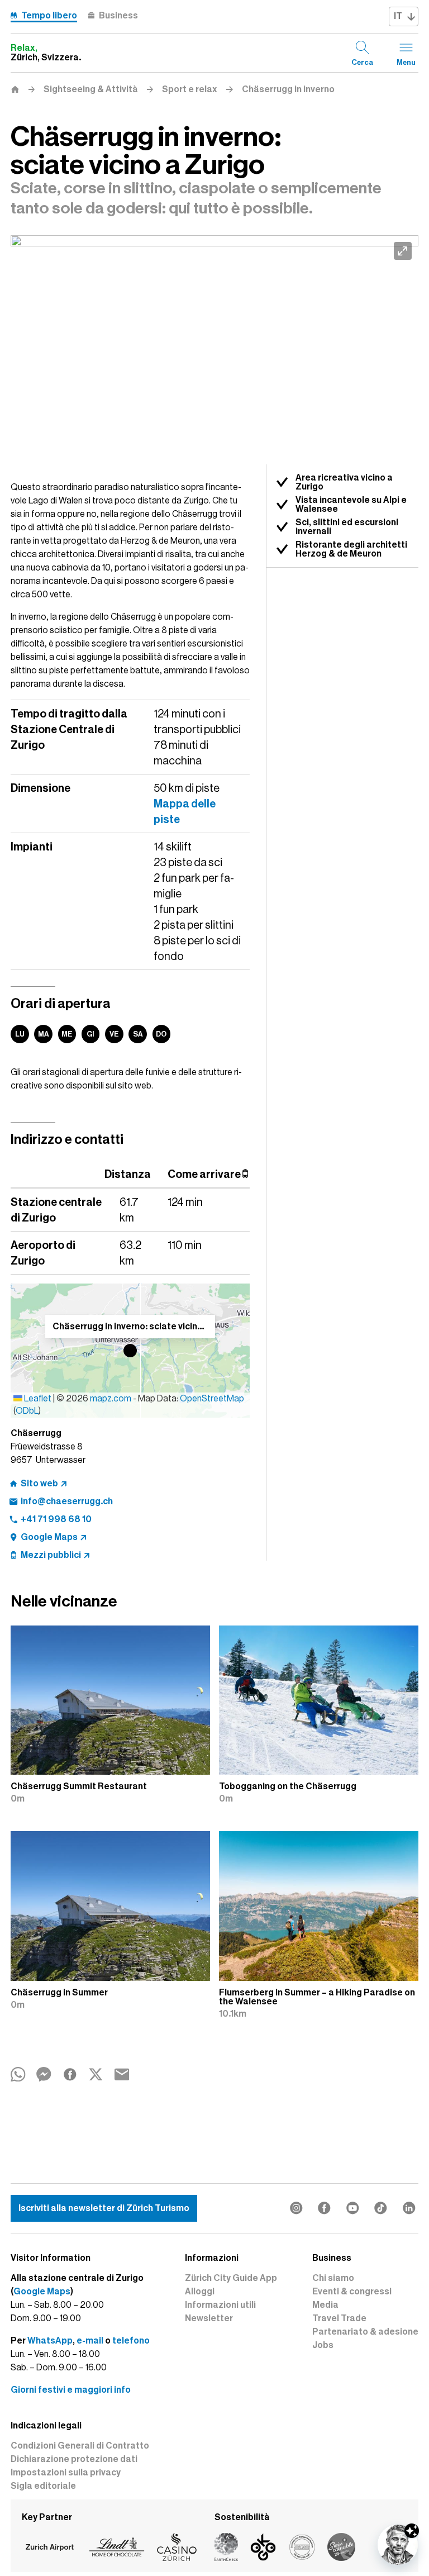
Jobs (323, 2345)
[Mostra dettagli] (412, 2531)
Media (325, 2305)
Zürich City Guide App (231, 2278)
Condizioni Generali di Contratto (80, 2446)
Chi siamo (333, 2278)
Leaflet (37, 1399)
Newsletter (209, 2318)
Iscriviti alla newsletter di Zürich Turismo (104, 2208)
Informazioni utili (220, 2305)
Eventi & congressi (352, 2292)
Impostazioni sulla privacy (66, 2473)
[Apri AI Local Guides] (398, 2545)
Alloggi (200, 2292)
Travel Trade (339, 2318)
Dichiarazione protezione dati (74, 2459)
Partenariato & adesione (365, 2332)
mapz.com (111, 1399)
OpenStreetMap (212, 1399)
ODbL (27, 1411)
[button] (130, 1351)
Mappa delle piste (185, 811)
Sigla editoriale (43, 2486)
